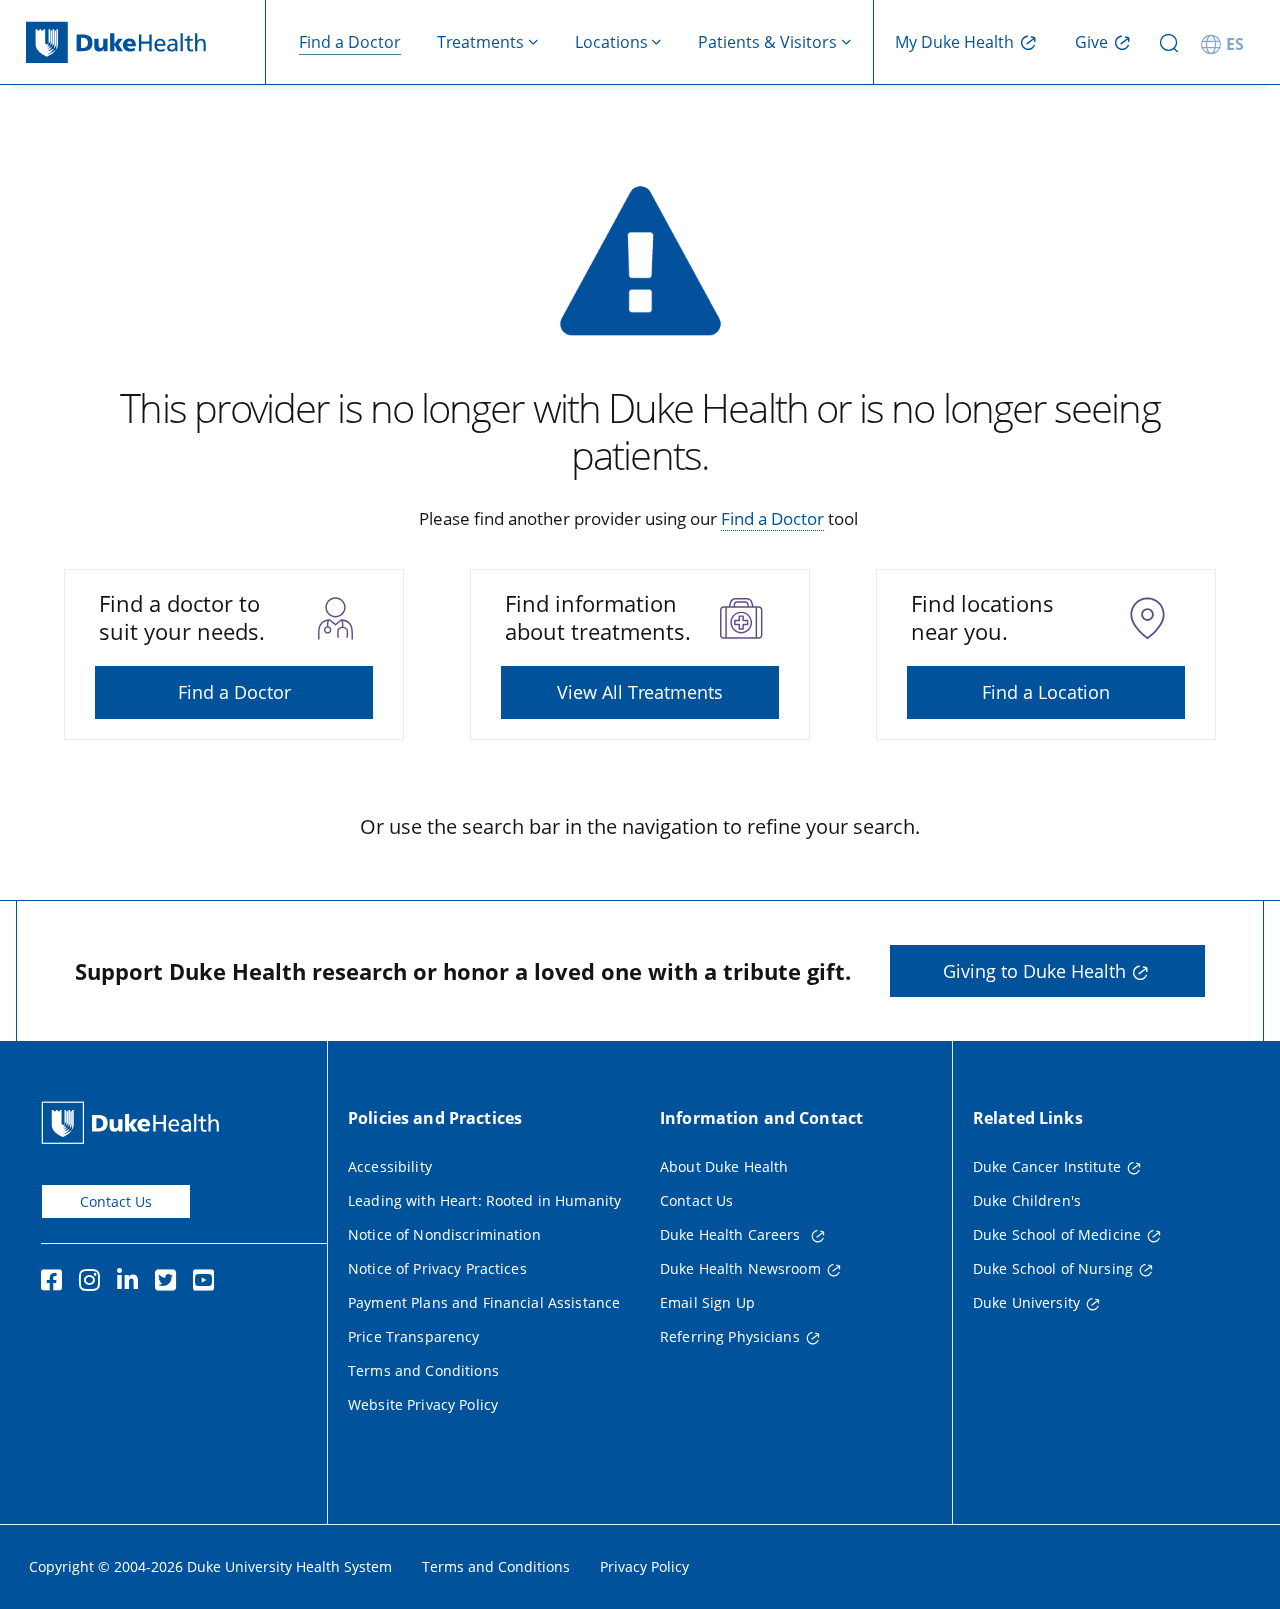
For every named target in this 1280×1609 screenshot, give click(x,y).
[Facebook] (56, 1283)
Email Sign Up (707, 1302)
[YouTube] (208, 1283)
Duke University (1026, 1302)
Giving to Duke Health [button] (1034, 971)
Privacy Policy (644, 1566)
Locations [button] (611, 42)
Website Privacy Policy (423, 1404)
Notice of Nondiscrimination (444, 1234)
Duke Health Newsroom (740, 1268)
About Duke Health (724, 1166)
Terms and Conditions (423, 1370)
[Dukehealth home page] (146, 42)
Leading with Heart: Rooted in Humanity (484, 1200)
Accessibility (390, 1166)
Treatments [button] (480, 42)
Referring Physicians (730, 1336)
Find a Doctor (350, 42)
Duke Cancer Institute (1047, 1166)
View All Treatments (640, 692)
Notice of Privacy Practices (437, 1268)
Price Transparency (414, 1336)
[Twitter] (170, 1283)
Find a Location (1046, 692)
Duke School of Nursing (1053, 1268)
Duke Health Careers (732, 1234)
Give (1091, 42)
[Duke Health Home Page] (134, 1122)
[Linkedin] (132, 1283)
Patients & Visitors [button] (767, 42)
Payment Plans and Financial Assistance (484, 1302)
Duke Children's (1027, 1200)
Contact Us (116, 1201)
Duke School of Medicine (1057, 1234)
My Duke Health (954, 42)
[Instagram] (94, 1283)
